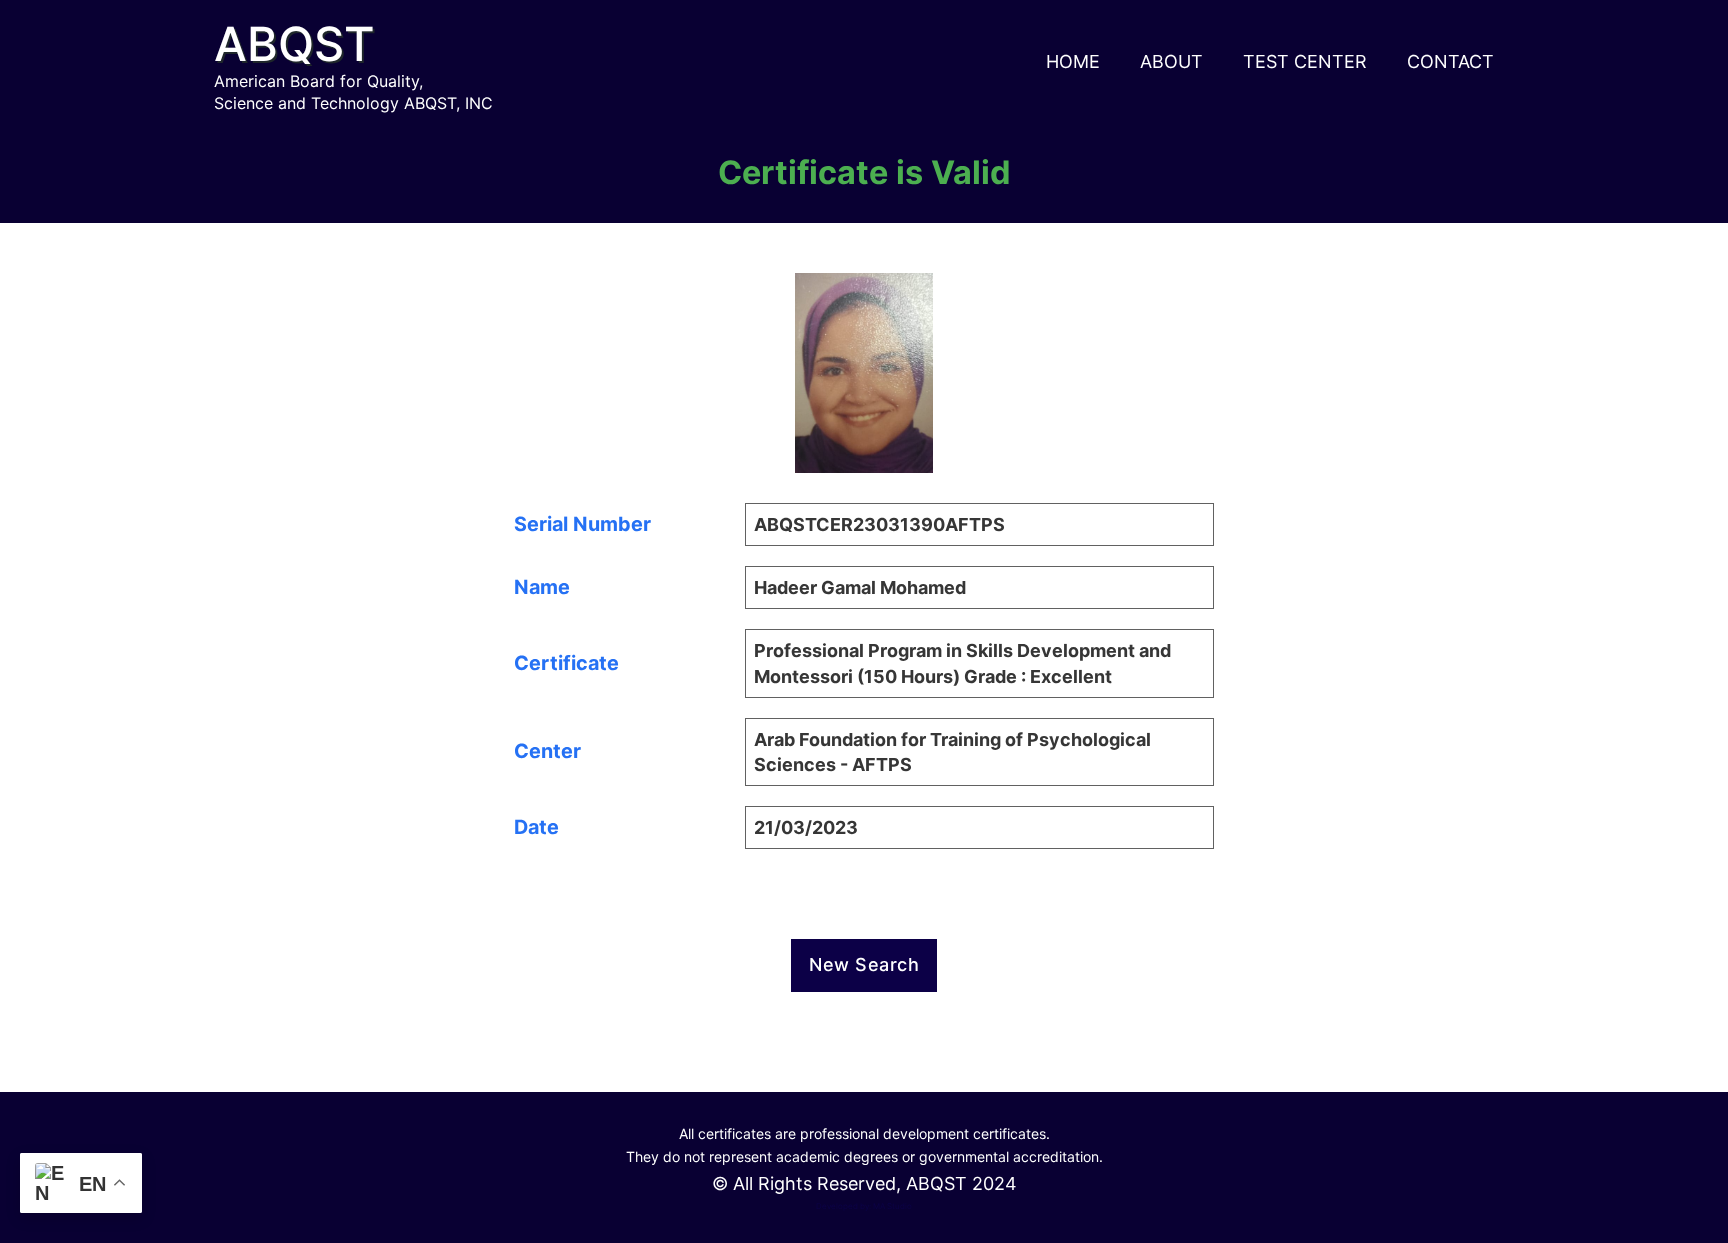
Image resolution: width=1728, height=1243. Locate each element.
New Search (864, 964)
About (1171, 61)
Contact (1450, 61)
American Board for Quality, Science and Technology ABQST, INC (353, 92)
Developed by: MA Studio (864, 1206)
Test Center (1305, 61)
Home (1073, 61)
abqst (294, 43)
